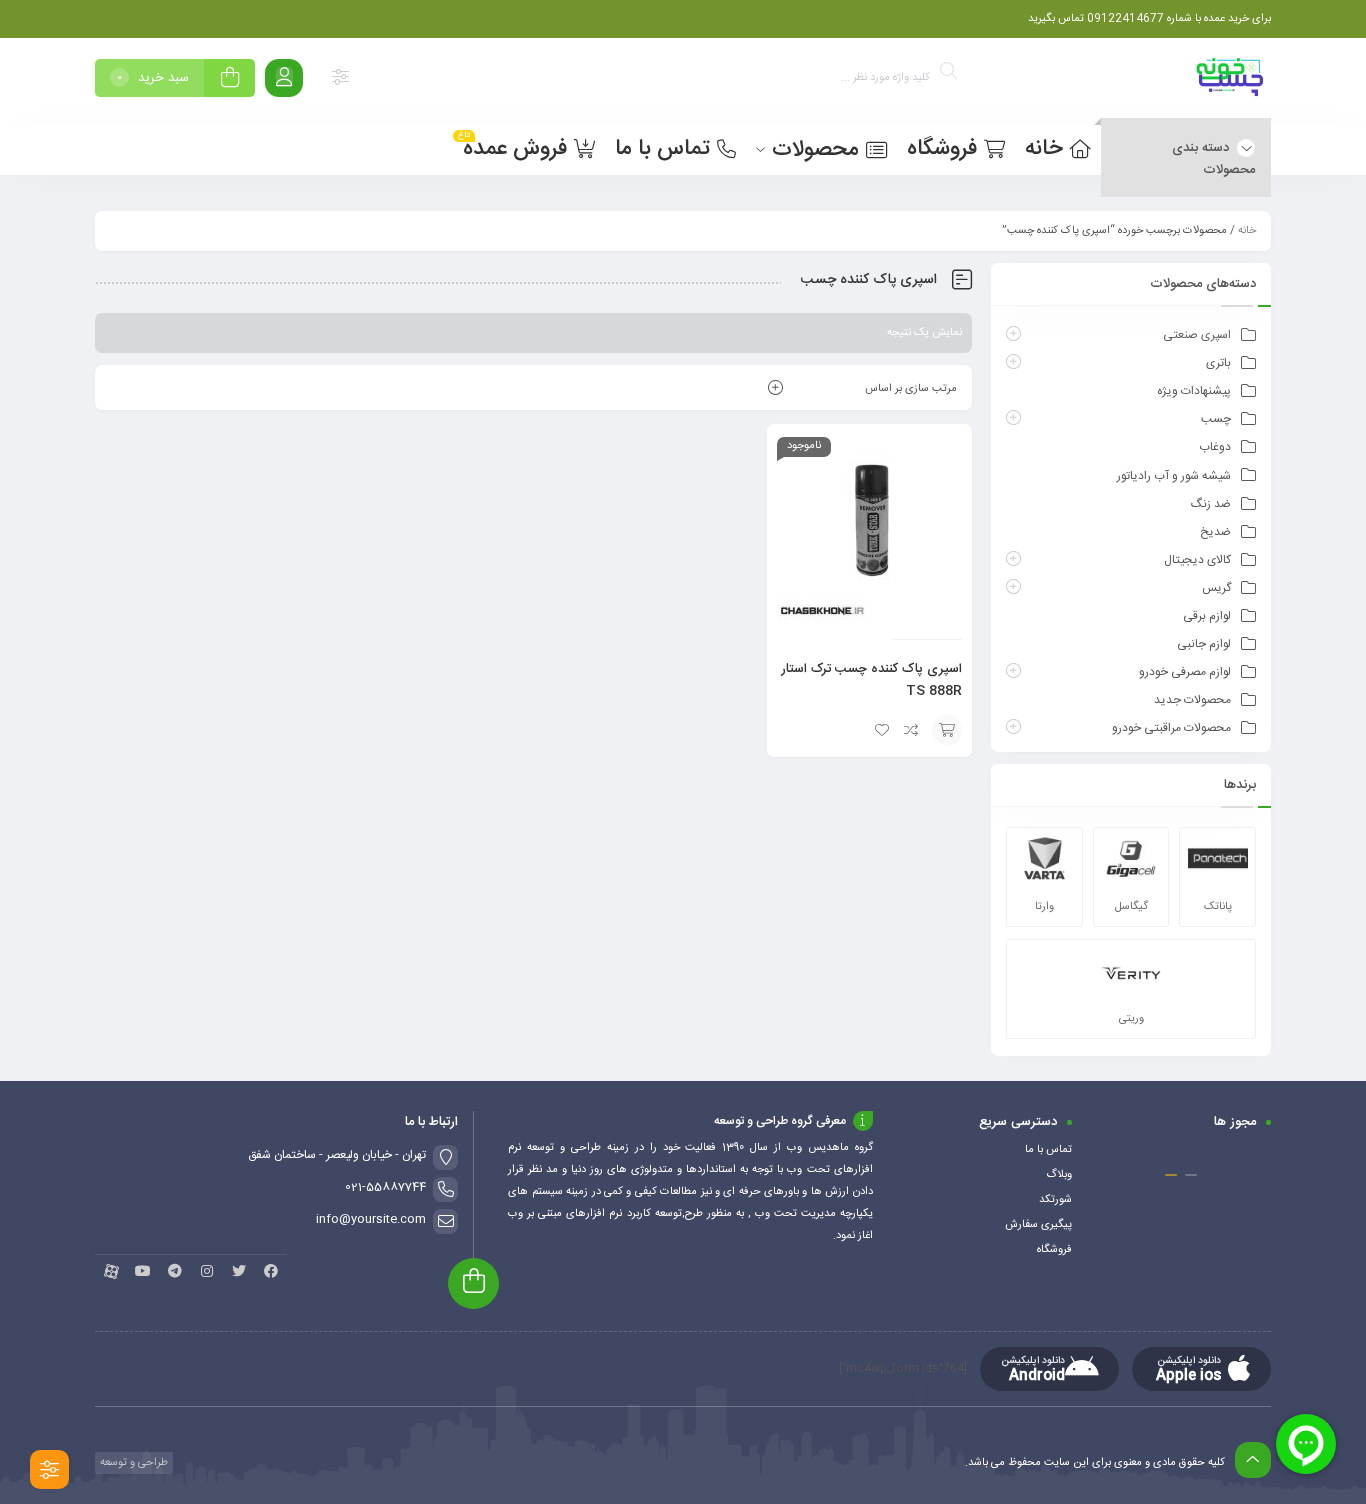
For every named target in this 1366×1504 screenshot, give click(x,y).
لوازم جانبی (1204, 644)
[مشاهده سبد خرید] (230, 80)
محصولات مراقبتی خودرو (1171, 728)
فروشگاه (1054, 1250)
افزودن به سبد (947, 730)
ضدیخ (1215, 532)
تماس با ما (1048, 1150)
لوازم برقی (1207, 616)
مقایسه (912, 730)
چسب (1216, 419)
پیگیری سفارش (1038, 1225)
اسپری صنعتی (1197, 335)
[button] (1191, 1175)
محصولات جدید (1192, 700)
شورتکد (1055, 1200)
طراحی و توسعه (132, 1463)
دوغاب (1215, 447)
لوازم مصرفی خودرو (1185, 672)
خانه (1247, 231)
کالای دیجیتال (1197, 560)
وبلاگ (1059, 1175)
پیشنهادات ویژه (1194, 391)
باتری (1218, 363)
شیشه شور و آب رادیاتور (1174, 476)
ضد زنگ (1211, 504)
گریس (1216, 588)
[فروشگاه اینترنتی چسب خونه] (1231, 81)
